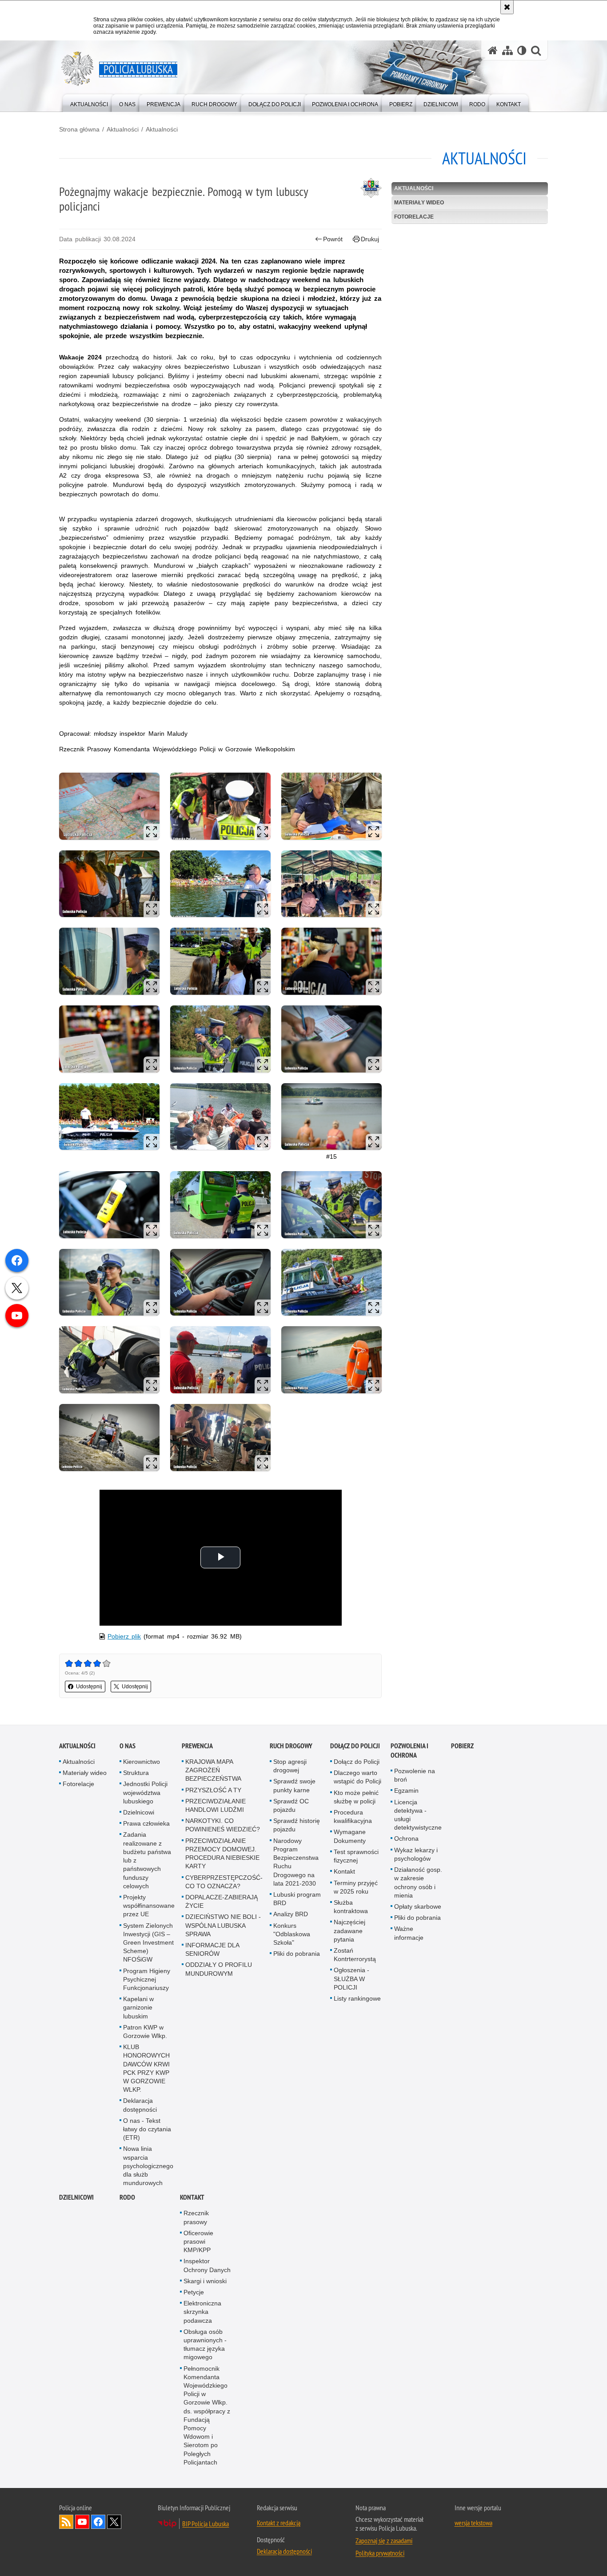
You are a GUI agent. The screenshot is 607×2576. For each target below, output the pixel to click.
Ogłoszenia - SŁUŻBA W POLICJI (351, 1978)
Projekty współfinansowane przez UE (149, 1906)
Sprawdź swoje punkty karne (294, 1785)
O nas (128, 1746)
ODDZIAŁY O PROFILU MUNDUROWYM (219, 1969)
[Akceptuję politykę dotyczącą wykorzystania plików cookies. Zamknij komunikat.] (507, 7)
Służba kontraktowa (351, 1907)
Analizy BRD (291, 1914)
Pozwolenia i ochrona (409, 1751)
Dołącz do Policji (355, 1746)
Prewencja (197, 1746)
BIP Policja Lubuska (206, 2524)
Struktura (136, 1773)
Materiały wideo (419, 203)
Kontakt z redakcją (279, 2523)
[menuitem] (89, 102)
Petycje (194, 2292)
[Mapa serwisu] (507, 50)
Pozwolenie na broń (415, 1775)
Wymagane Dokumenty (350, 1836)
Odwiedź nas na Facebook (98, 2522)
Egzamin (406, 1790)
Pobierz (462, 1746)
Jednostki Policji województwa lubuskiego (145, 1792)
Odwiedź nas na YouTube (82, 2522)
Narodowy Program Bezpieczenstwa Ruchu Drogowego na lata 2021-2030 (296, 1862)
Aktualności (123, 129)
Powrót (333, 239)
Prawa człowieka (146, 1823)
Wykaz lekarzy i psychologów (416, 1854)
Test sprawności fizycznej (356, 1856)
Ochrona (406, 1838)
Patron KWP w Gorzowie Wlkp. (145, 2032)
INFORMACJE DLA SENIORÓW (212, 1949)
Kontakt (344, 1871)
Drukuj (370, 239)
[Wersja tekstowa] (522, 50)
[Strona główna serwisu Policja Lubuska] (493, 50)
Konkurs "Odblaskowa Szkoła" (292, 1934)
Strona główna (79, 129)
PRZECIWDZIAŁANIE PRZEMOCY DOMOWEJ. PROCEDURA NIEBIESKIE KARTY (222, 1854)
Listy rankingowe (357, 1998)
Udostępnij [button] (89, 1687)
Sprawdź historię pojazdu (297, 1825)
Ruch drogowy (291, 1746)
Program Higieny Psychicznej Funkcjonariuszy (147, 1979)
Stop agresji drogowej (290, 1766)
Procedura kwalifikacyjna (353, 1816)
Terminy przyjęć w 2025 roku (356, 1887)
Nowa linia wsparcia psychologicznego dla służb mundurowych (148, 2166)
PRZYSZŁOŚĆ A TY (213, 1790)
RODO (127, 2197)
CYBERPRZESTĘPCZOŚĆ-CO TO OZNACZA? (224, 1882)
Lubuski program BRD (297, 1899)
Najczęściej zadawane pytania (349, 1930)
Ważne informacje (409, 1933)
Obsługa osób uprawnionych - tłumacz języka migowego (205, 2345)
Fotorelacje (414, 217)
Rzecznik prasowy (196, 2217)
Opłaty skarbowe (418, 1906)
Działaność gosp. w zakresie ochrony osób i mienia (418, 1882)
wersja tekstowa (473, 2523)
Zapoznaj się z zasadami (384, 2540)
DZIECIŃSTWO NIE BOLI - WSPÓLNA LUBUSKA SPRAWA (223, 1925)
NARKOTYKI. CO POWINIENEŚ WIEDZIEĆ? (223, 1825)
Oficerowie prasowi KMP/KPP (198, 2241)
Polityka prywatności (380, 2553)
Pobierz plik (124, 1636)
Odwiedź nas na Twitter (114, 2522)
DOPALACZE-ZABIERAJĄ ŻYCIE (222, 1901)
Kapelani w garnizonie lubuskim (138, 2007)
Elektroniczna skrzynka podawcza (202, 2312)
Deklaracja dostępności (140, 2105)
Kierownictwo (142, 1762)
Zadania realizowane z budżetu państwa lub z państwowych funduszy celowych (147, 1860)
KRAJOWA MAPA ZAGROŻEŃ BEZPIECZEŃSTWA (213, 1770)
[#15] (331, 1117)
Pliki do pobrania (297, 1954)
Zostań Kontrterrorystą (355, 1955)
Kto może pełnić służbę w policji (356, 1797)
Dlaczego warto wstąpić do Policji (357, 1777)
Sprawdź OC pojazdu (291, 1805)
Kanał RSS (66, 2522)
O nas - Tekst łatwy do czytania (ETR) (147, 2129)
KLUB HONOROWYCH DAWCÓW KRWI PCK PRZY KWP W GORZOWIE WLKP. (146, 2068)
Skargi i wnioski (205, 2281)
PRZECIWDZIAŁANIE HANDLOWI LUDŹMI (216, 1805)
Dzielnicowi (139, 1812)
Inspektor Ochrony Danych (207, 2265)
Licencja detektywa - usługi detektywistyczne (418, 1815)
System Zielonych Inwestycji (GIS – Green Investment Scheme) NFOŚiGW (148, 1943)
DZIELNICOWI (76, 2197)
